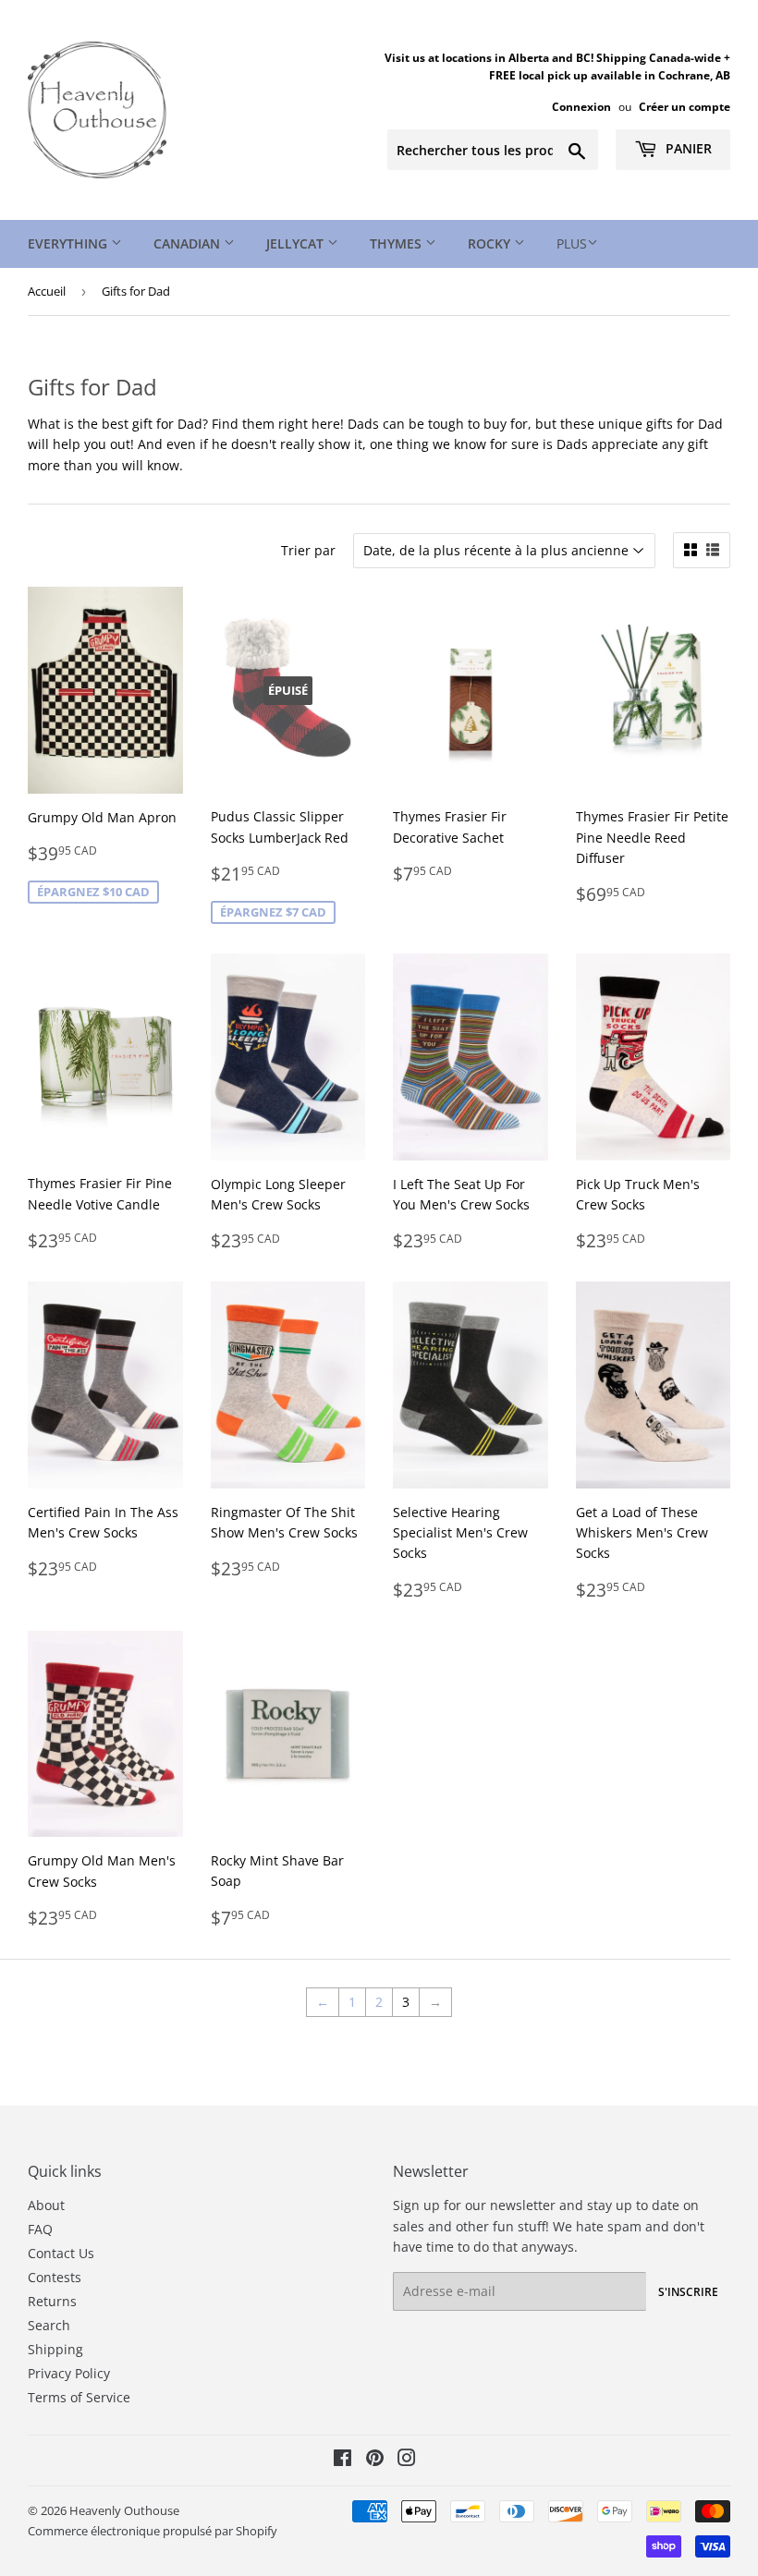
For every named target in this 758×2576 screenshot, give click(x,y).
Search (49, 2325)
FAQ (40, 2229)
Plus (572, 243)
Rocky (491, 243)
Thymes (397, 243)
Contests (55, 2277)
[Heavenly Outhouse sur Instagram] (407, 2460)
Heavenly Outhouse (124, 2510)
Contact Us (61, 2253)
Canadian (189, 243)
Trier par (308, 550)
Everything (69, 243)
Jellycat (297, 243)
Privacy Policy (69, 2373)
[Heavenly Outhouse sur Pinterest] (375, 2460)
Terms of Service (79, 2397)
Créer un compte (685, 106)
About (46, 2205)
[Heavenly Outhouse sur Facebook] (342, 2460)
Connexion (581, 106)
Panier (687, 148)
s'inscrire (688, 2292)
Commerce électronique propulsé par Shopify (153, 2531)
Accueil (47, 291)
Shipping (55, 2349)
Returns (52, 2301)
